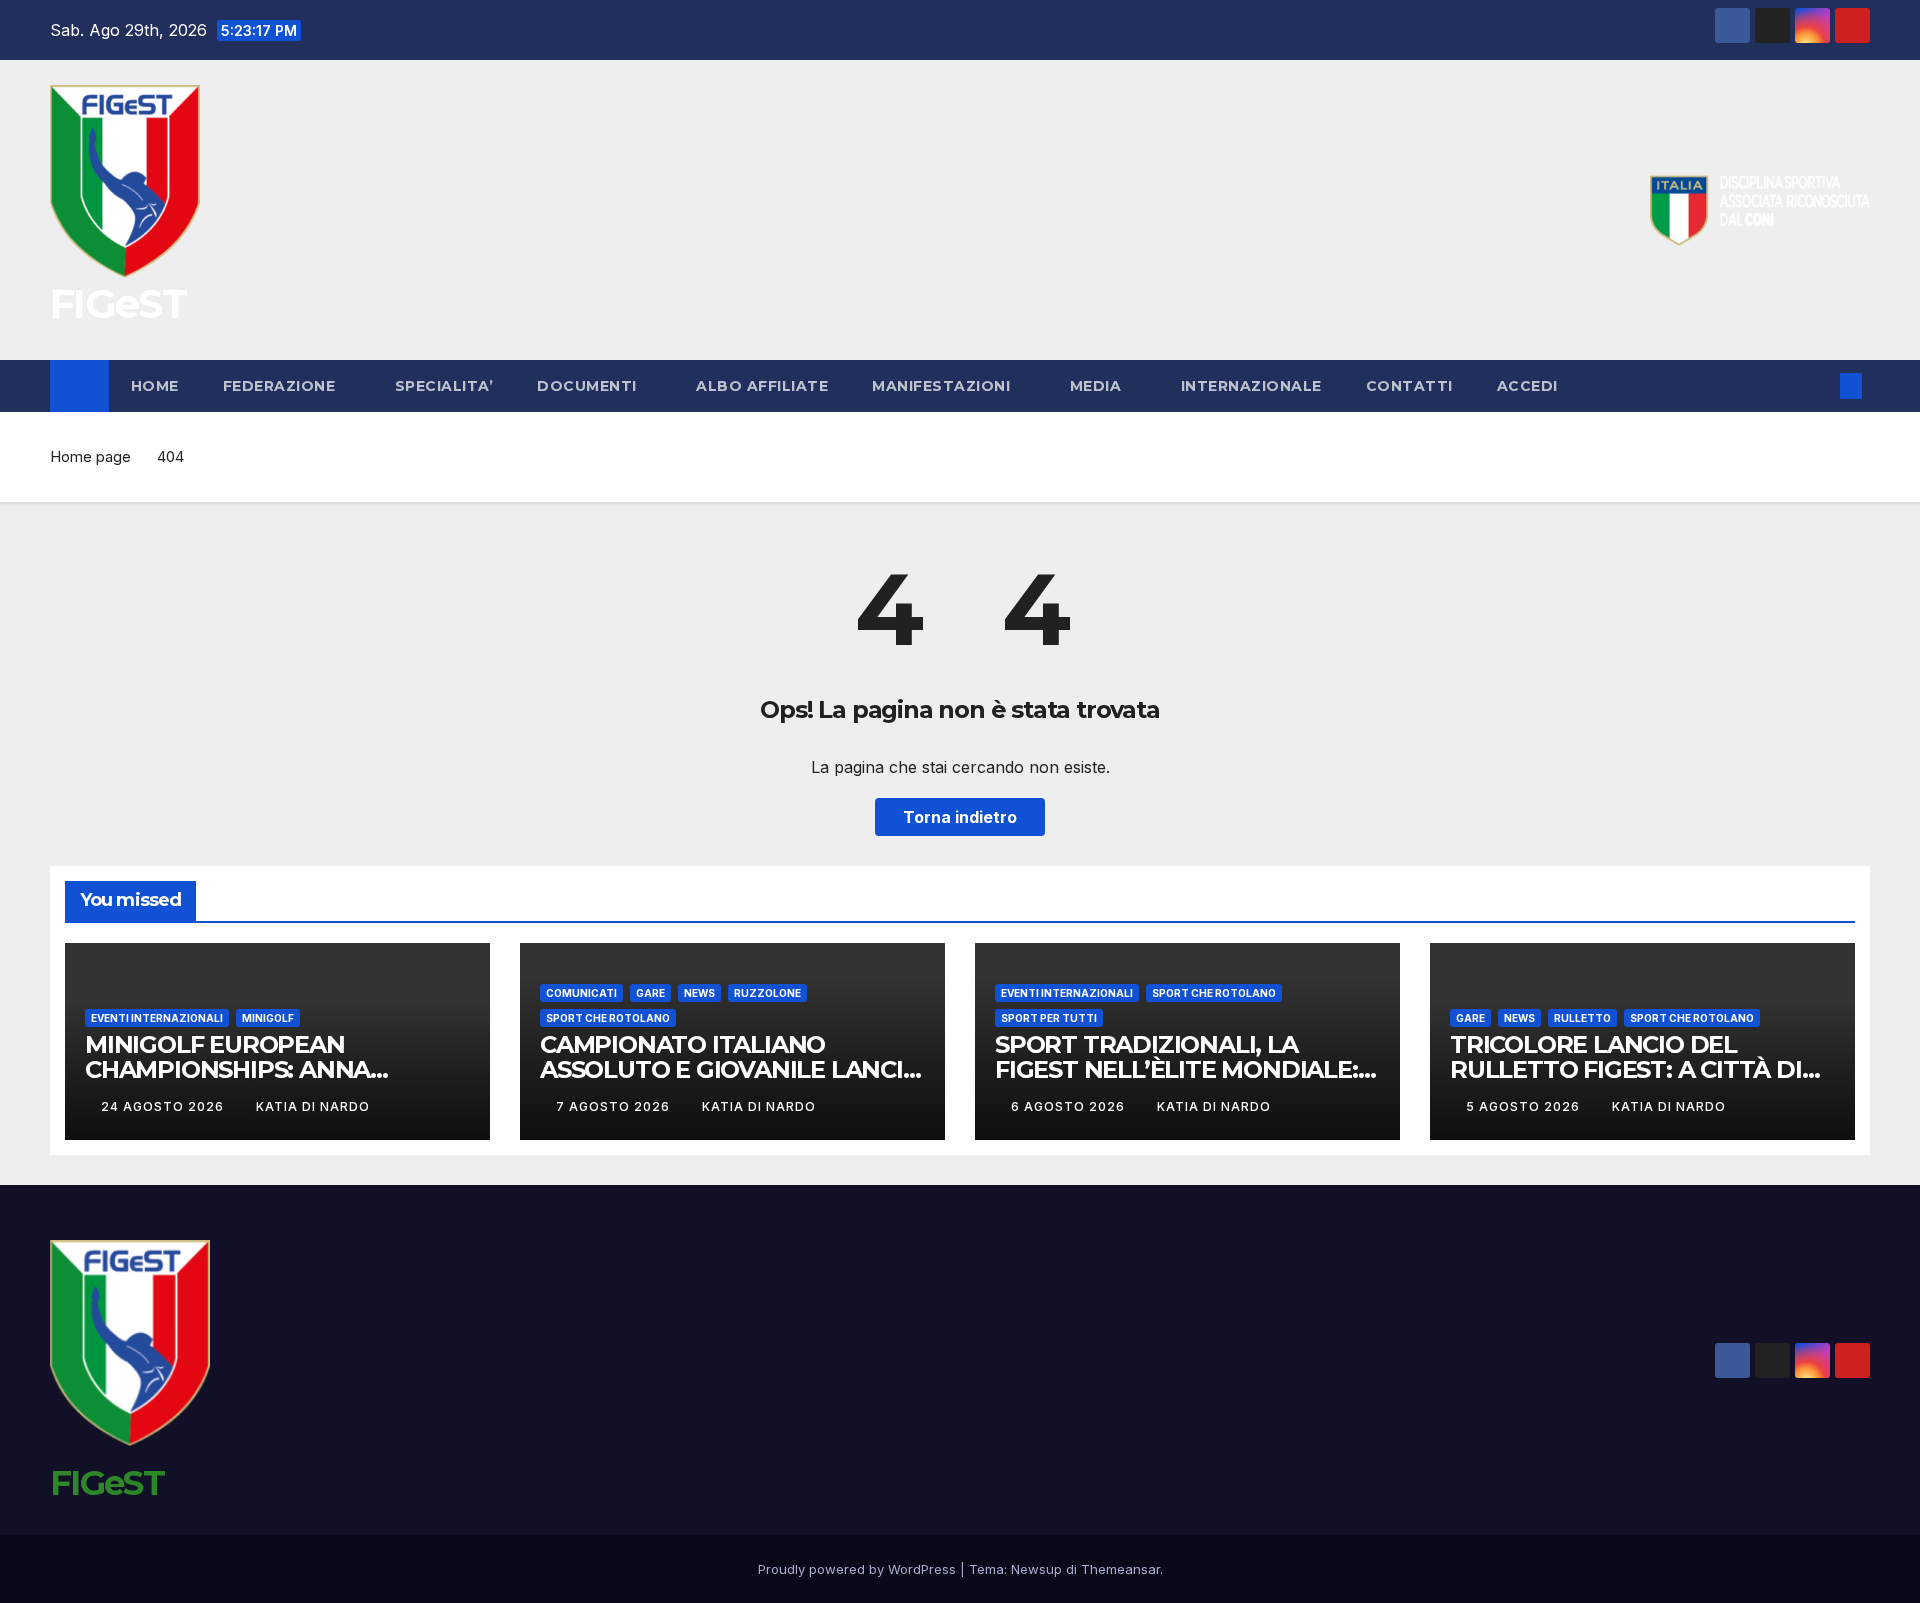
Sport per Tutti (1049, 1018)
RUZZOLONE (767, 993)
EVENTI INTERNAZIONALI (157, 1018)
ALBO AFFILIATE (762, 386)
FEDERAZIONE (281, 386)
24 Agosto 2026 (164, 1106)
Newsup (1036, 1569)
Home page (90, 456)
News (699, 993)
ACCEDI (1530, 386)
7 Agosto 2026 (615, 1106)
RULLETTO (1582, 1018)
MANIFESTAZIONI (943, 386)
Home (155, 386)
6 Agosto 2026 (1070, 1106)
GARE (650, 993)
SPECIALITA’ (444, 386)
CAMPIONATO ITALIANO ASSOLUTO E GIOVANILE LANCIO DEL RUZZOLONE (731, 1069)
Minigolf (268, 1018)
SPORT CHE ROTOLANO (608, 1018)
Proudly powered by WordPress (859, 1569)
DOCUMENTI (589, 386)
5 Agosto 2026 (1525, 1106)
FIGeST (118, 303)
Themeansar (1120, 1569)
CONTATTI (1409, 386)
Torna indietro (960, 817)
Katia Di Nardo (313, 1106)
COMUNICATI (581, 993)
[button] (1818, 386)
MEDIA (1098, 386)
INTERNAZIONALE (1251, 386)
